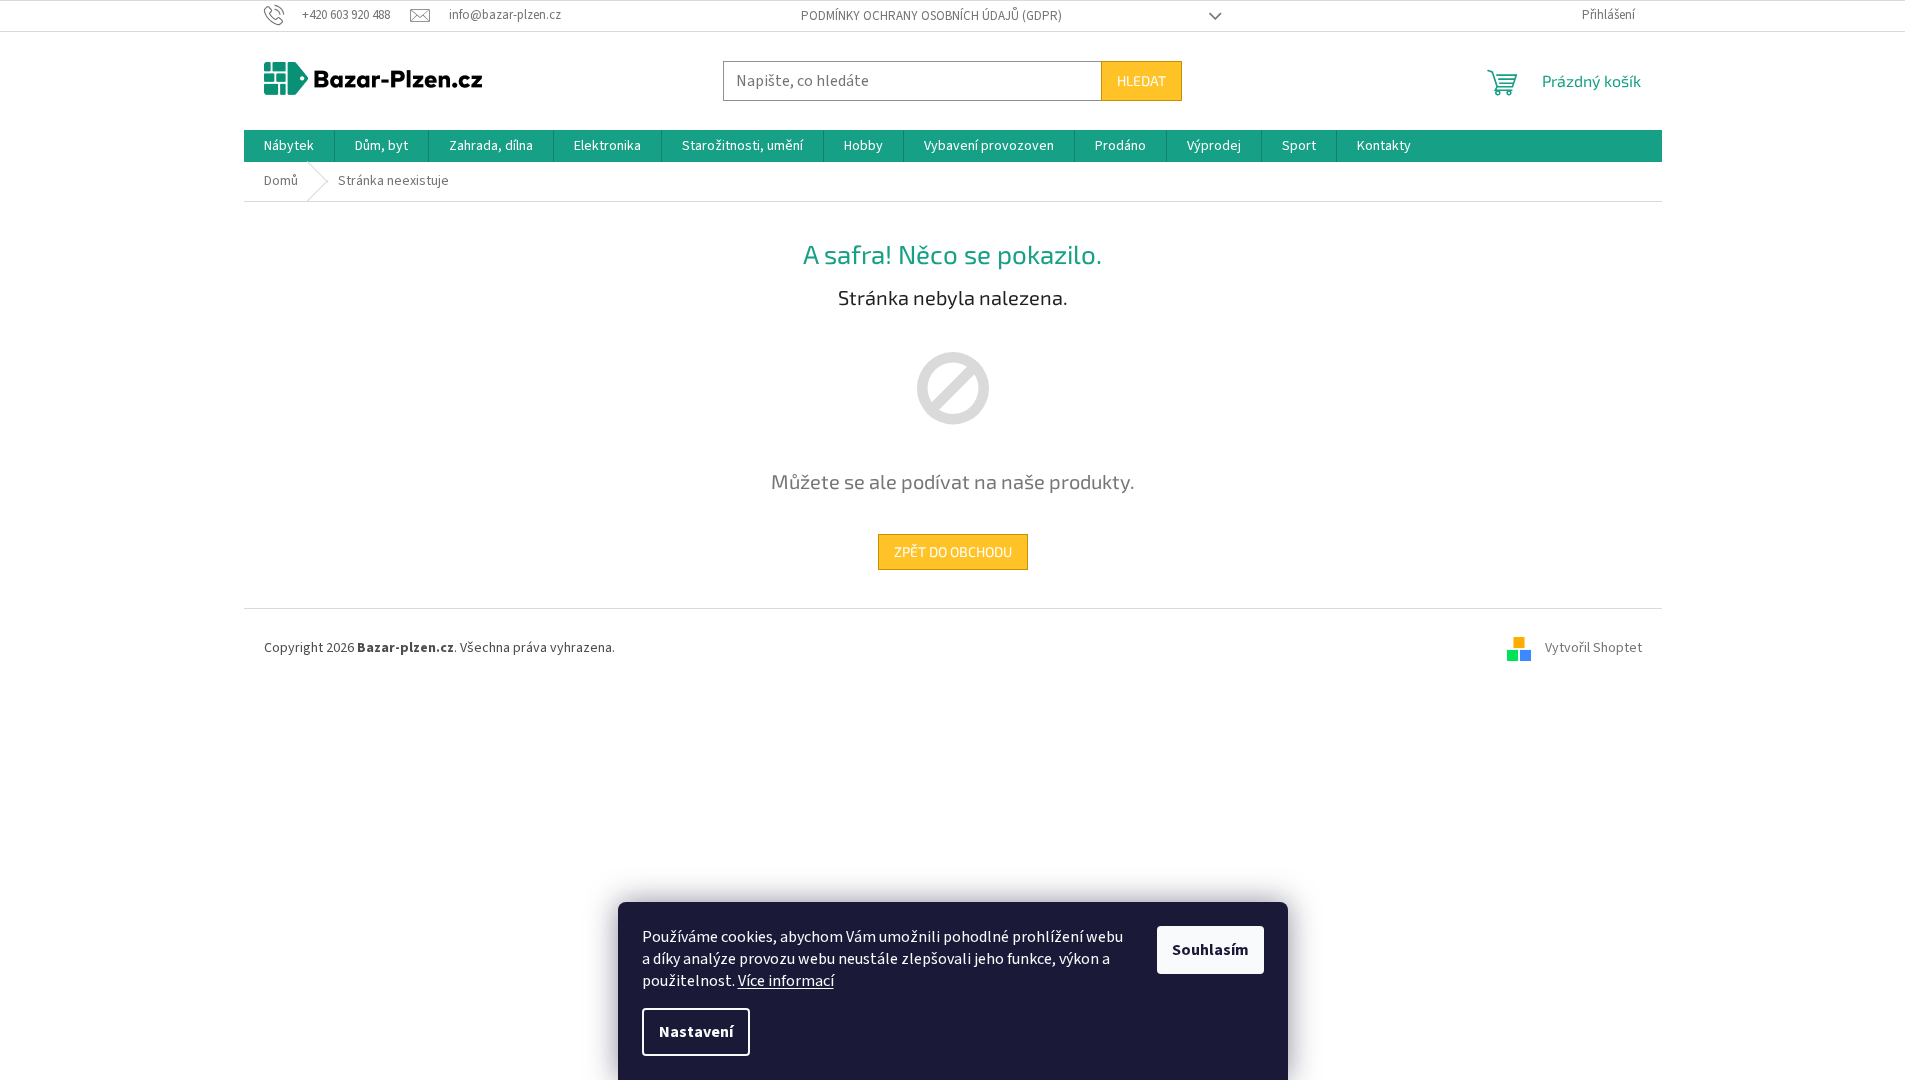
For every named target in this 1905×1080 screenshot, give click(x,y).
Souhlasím (1210, 950)
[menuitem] (289, 146)
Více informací (786, 981)
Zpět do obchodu (953, 551)
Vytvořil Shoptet (1593, 648)
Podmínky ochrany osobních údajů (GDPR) (931, 16)
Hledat (1141, 80)
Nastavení (696, 1032)
